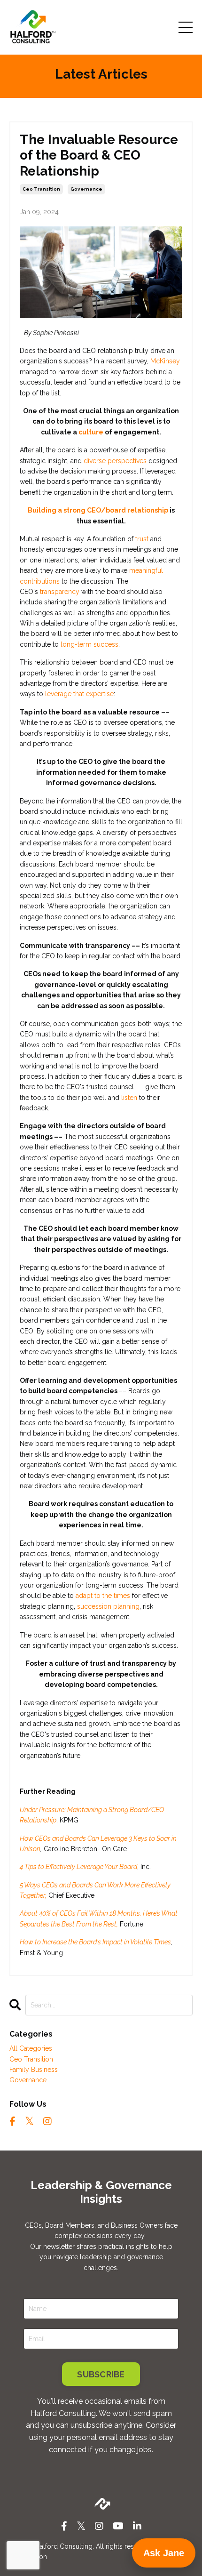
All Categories (31, 2048)
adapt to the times (103, 1596)
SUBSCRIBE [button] (101, 2374)
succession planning (108, 1606)
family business (34, 2070)
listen (128, 1098)
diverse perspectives (115, 461)
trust (142, 539)
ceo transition (41, 189)
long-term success (89, 644)
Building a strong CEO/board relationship (99, 510)
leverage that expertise (79, 694)
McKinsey (165, 361)
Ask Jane (164, 2553)
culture (91, 432)
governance (86, 189)
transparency (59, 592)
